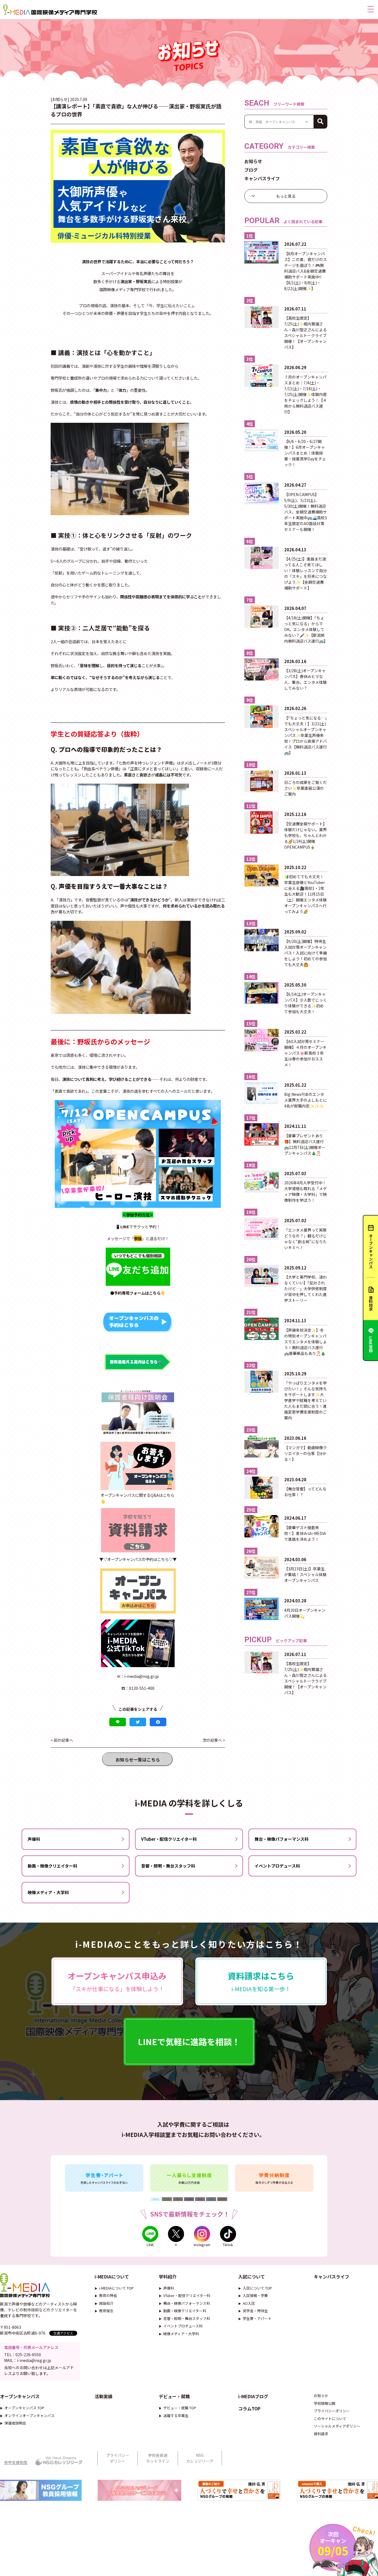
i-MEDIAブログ (253, 2396)
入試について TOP (257, 2288)
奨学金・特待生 (255, 2311)
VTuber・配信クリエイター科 (169, 1839)
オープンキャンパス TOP (24, 2408)
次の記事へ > (214, 1740)
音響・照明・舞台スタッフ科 (168, 1866)
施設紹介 (106, 2303)
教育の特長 (108, 2295)
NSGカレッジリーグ (200, 2458)
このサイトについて (330, 2419)
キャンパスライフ (262, 178)
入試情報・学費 (255, 2295)
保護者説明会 (15, 2423)
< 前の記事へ (62, 1740)
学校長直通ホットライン (158, 2458)
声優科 (34, 1839)
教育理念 (106, 2311)
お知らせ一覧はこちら (138, 1759)
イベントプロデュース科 (277, 1866)
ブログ (251, 170)
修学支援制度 (16, 2462)
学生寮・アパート (257, 2318)
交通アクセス (63, 2333)
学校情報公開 (325, 2403)
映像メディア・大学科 (48, 1892)
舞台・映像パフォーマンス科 (282, 1839)
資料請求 (321, 2434)
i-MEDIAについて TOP (116, 2288)
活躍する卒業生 (176, 2415)
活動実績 (103, 2396)
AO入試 (249, 2303)
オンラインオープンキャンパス (29, 2415)
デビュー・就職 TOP (180, 2408)
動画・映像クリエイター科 (52, 1866)
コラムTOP (249, 2408)
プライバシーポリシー (332, 2411)
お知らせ (253, 161)
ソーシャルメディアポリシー (337, 2426)
